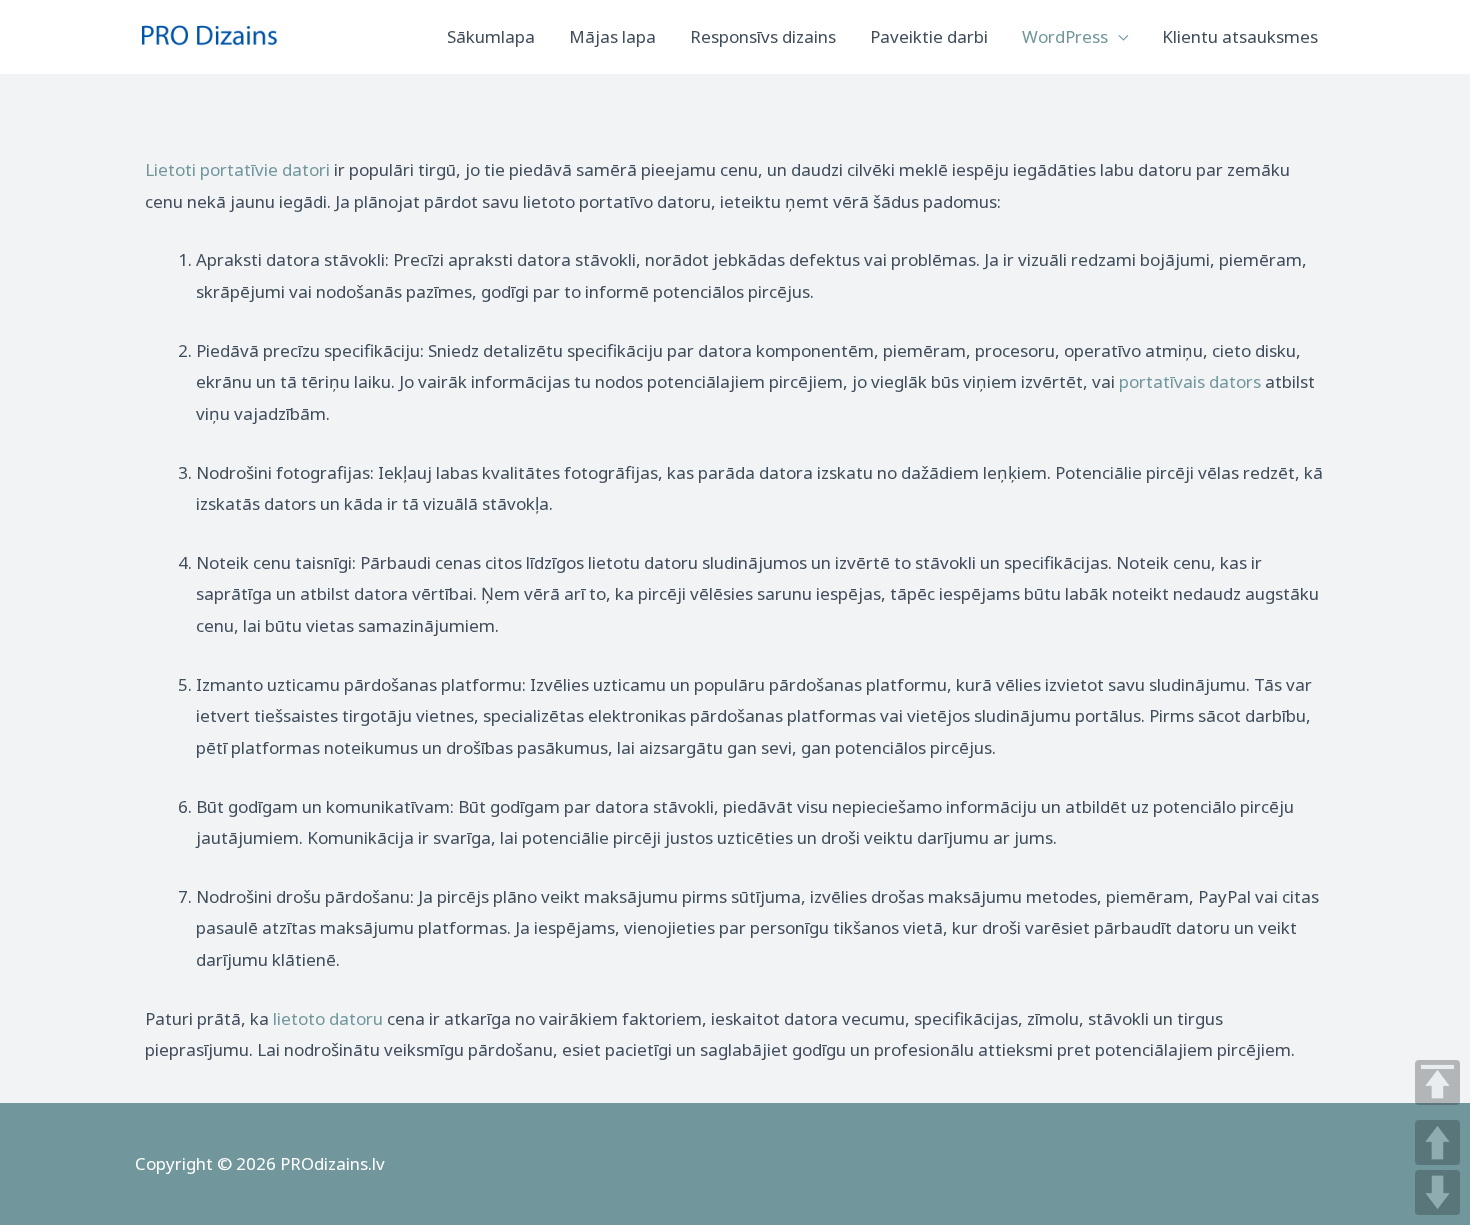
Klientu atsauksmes (1240, 36)
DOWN (1437, 1192)
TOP (1437, 1082)
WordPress (1065, 36)
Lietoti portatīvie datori (237, 169)
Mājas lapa (612, 36)
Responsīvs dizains (763, 36)
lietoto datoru (328, 1018)
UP (1437, 1142)
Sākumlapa (491, 36)
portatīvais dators (1190, 381)
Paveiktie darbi (929, 36)
